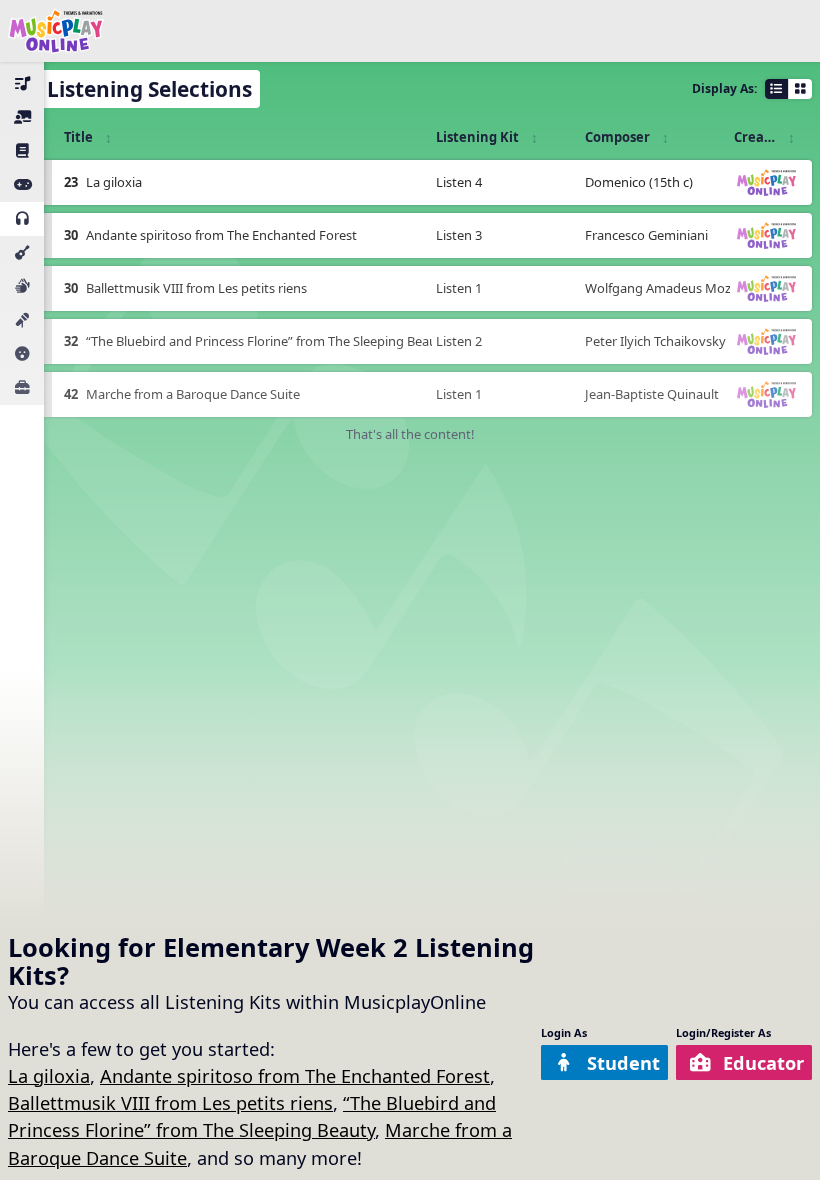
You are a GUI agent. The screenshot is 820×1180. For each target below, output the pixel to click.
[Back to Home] (56, 31)
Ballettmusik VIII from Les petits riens (170, 1103)
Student (623, 1063)
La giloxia (49, 1076)
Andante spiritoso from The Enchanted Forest (295, 1076)
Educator (763, 1063)
